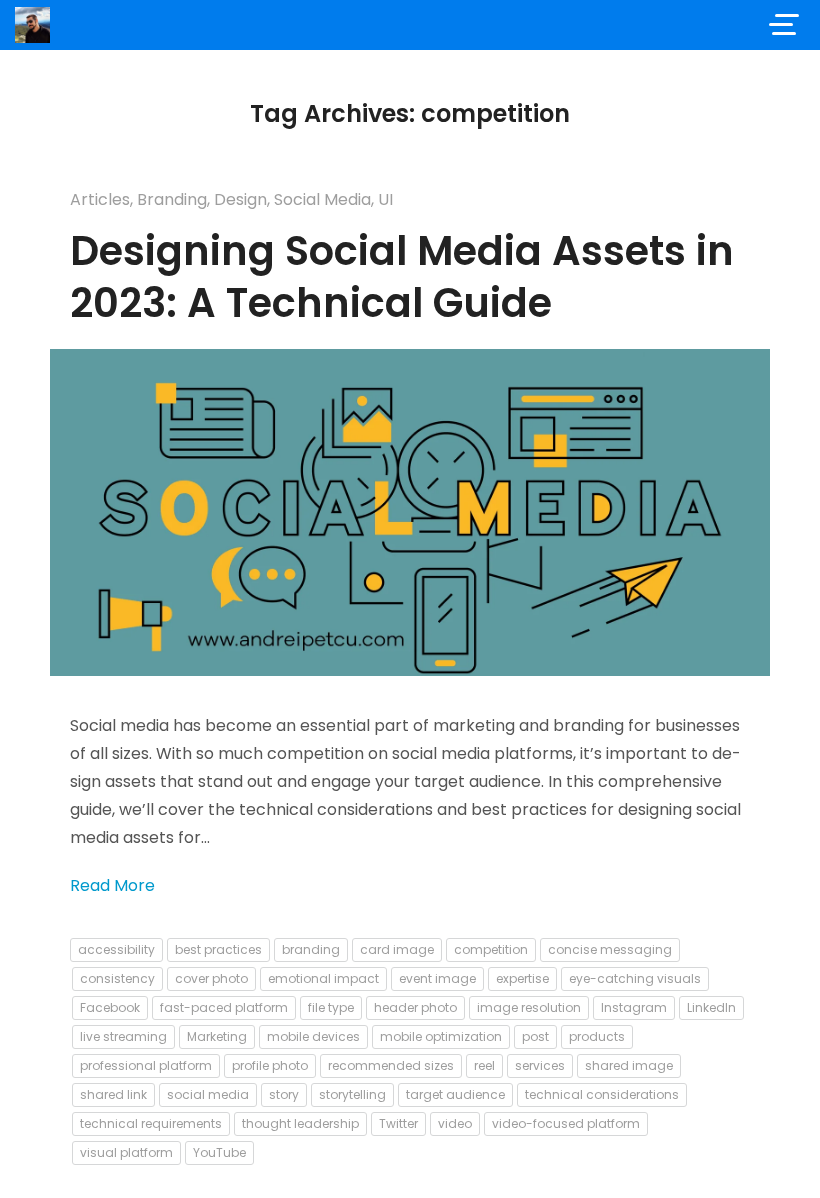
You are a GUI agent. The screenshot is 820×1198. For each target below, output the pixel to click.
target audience (455, 1094)
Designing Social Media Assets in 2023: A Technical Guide (402, 277)
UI (385, 199)
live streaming (123, 1036)
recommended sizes (391, 1065)
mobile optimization (441, 1036)
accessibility (116, 949)
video (455, 1123)
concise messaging (610, 949)
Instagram (634, 1007)
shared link (113, 1094)
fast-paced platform (224, 1007)
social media (208, 1094)
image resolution (529, 1007)
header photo (415, 1007)
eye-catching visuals (635, 978)
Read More (112, 885)
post (535, 1036)
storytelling (352, 1094)
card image (397, 949)
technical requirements (151, 1123)
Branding (172, 199)
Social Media (322, 199)
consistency (117, 978)
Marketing (217, 1036)
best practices (218, 949)
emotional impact (323, 978)
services (540, 1065)
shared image (629, 1065)
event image (437, 978)
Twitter (398, 1123)
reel (484, 1065)
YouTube (219, 1152)
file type (331, 1007)
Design (240, 199)
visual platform (126, 1152)
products (597, 1036)
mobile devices (313, 1036)
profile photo (270, 1065)
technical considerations (602, 1094)
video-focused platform (566, 1123)
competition (491, 949)
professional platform (146, 1065)
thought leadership (300, 1123)
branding (311, 949)
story (284, 1094)
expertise (522, 978)
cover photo (211, 978)
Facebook (110, 1007)
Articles (100, 199)
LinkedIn (711, 1007)
